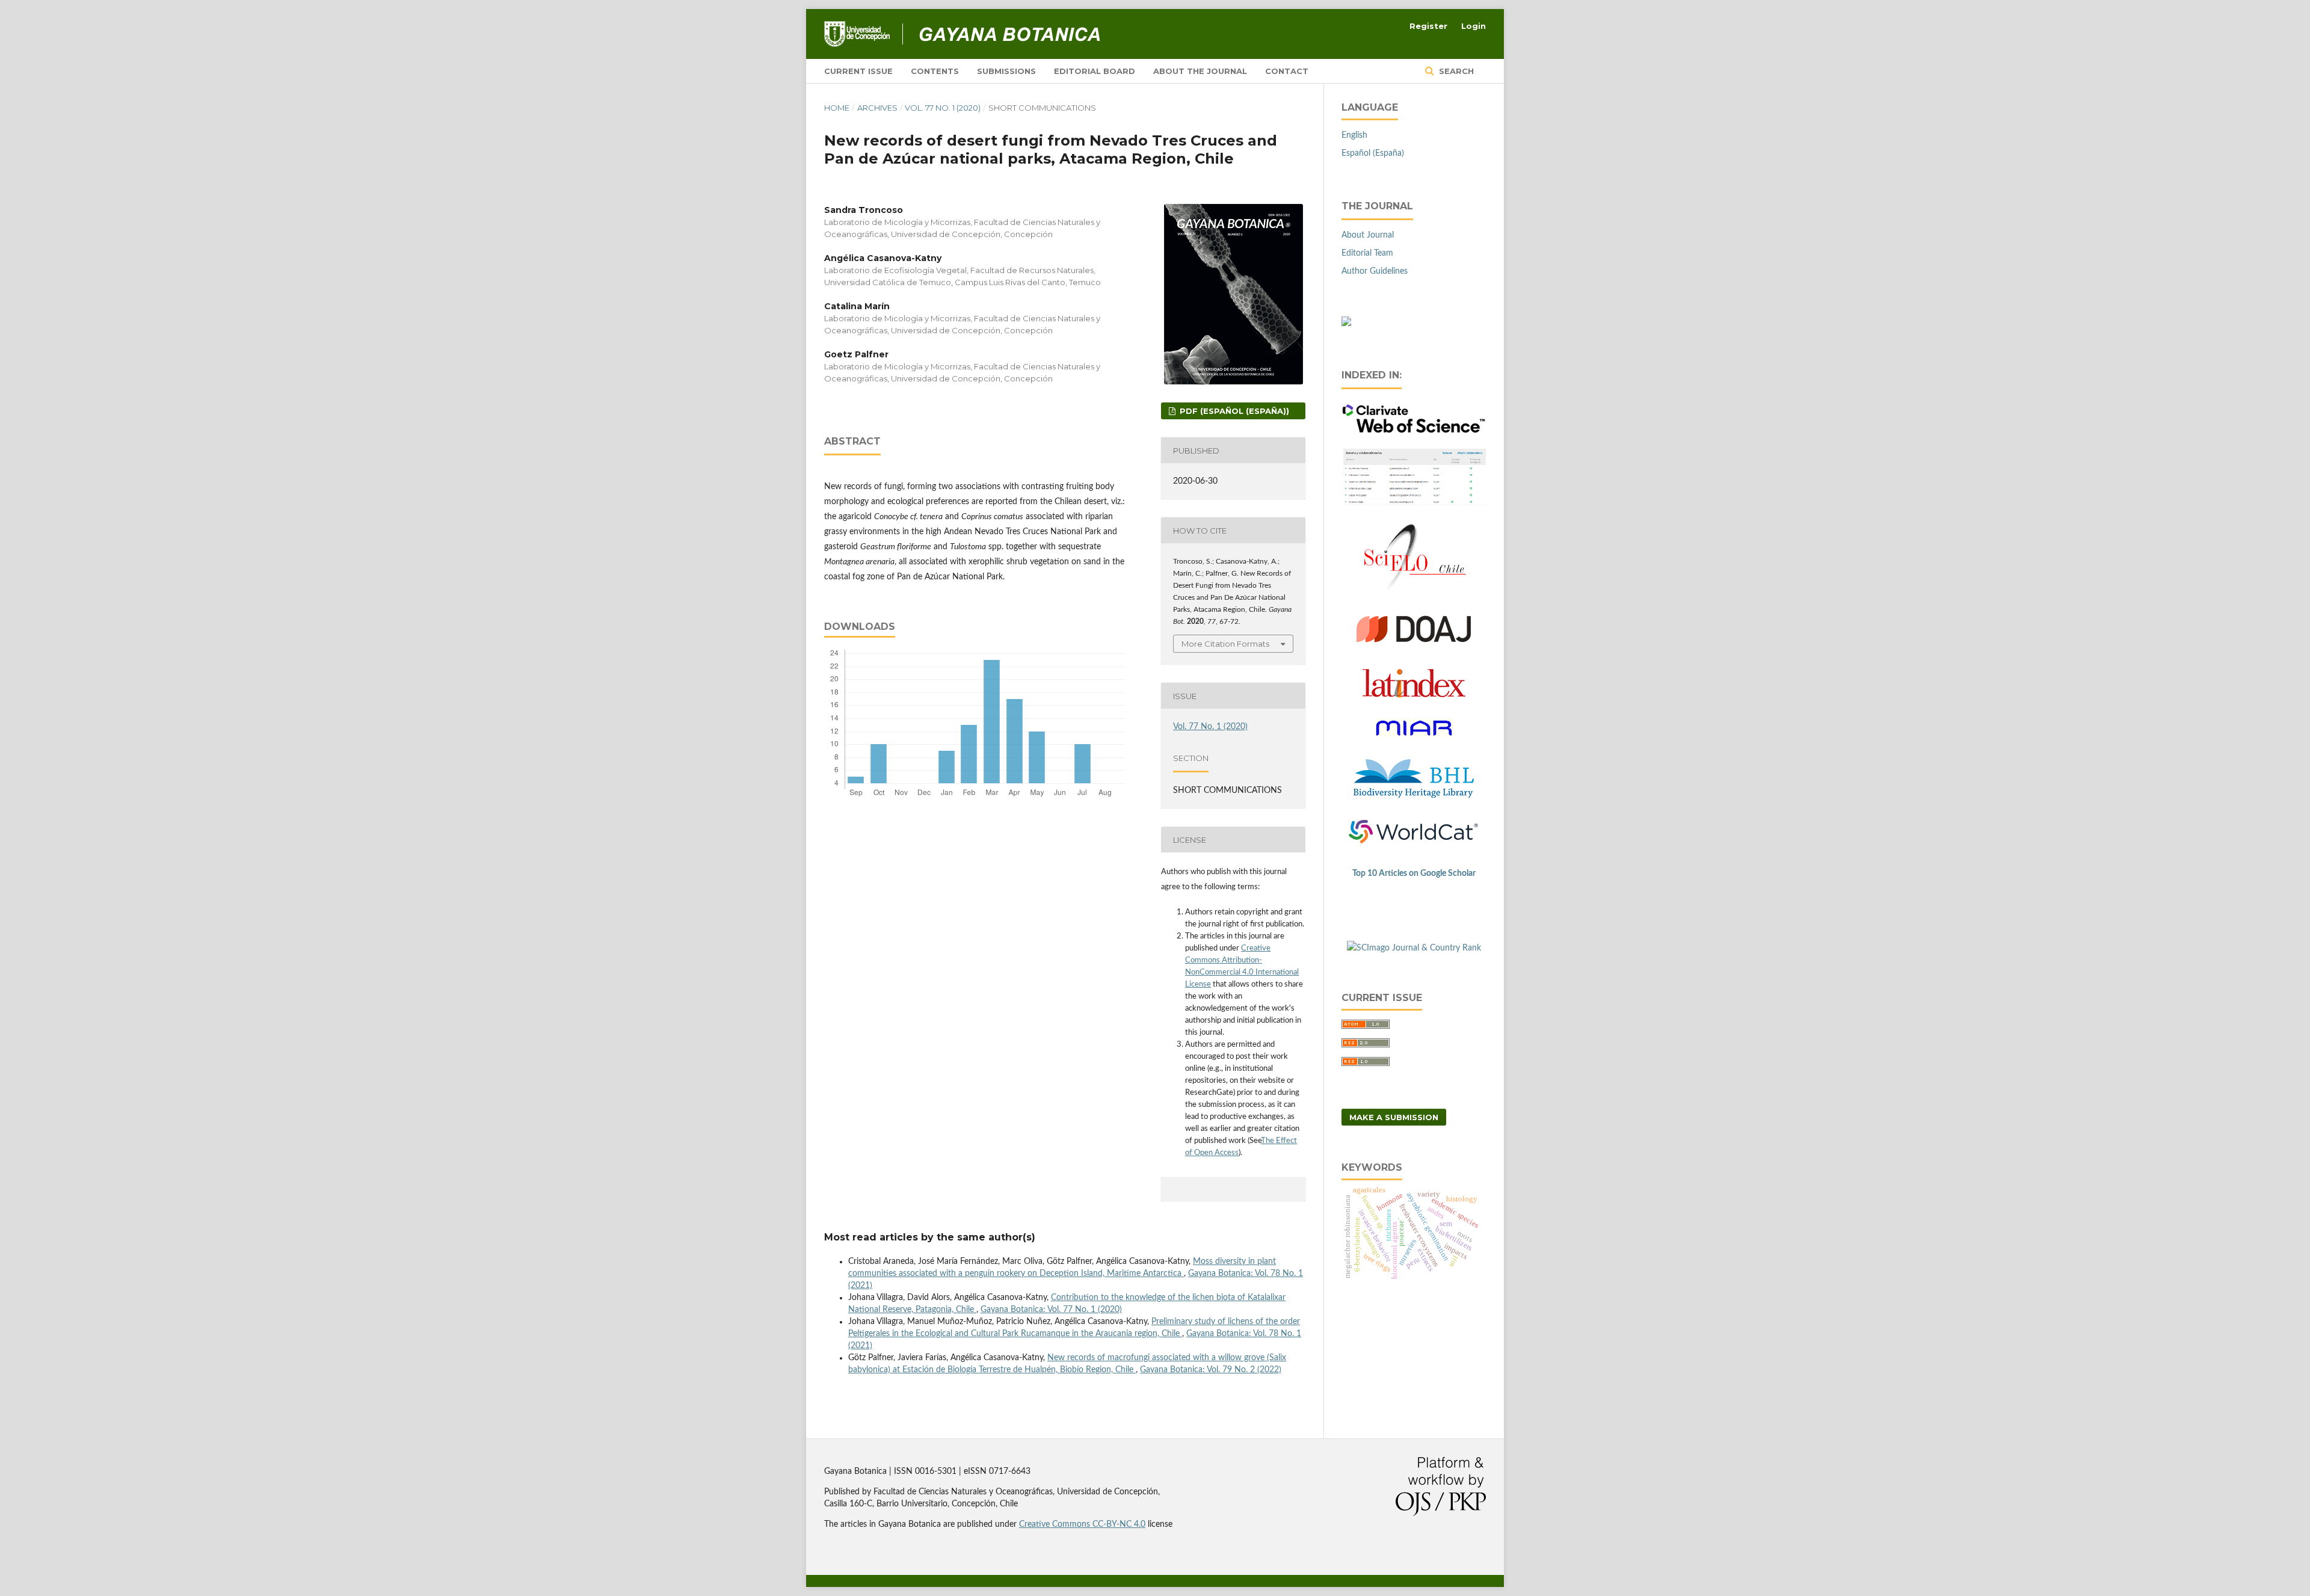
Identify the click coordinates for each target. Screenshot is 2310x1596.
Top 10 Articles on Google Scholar (1414, 873)
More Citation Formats (1225, 644)
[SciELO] (1414, 591)
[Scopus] (1414, 505)
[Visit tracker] (1346, 324)
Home (837, 108)
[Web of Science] (1414, 431)
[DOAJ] (1414, 649)
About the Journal (1200, 71)
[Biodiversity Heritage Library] (1414, 795)
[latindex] (1414, 695)
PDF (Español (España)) (1233, 411)
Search (1455, 71)
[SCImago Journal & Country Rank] (1414, 948)
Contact (1287, 71)
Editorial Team (1367, 253)
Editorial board (1095, 71)
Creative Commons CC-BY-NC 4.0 (1082, 1524)
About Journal (1368, 235)
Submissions (1006, 71)
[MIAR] (1414, 743)
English (1354, 135)
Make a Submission (1394, 1117)
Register (1428, 26)
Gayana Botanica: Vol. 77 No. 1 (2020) (1051, 1310)
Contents (935, 71)
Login (1474, 26)
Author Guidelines (1375, 271)
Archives (877, 108)
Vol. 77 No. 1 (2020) (943, 108)
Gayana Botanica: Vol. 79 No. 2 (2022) (1211, 1370)
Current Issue (858, 71)
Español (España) (1373, 153)
